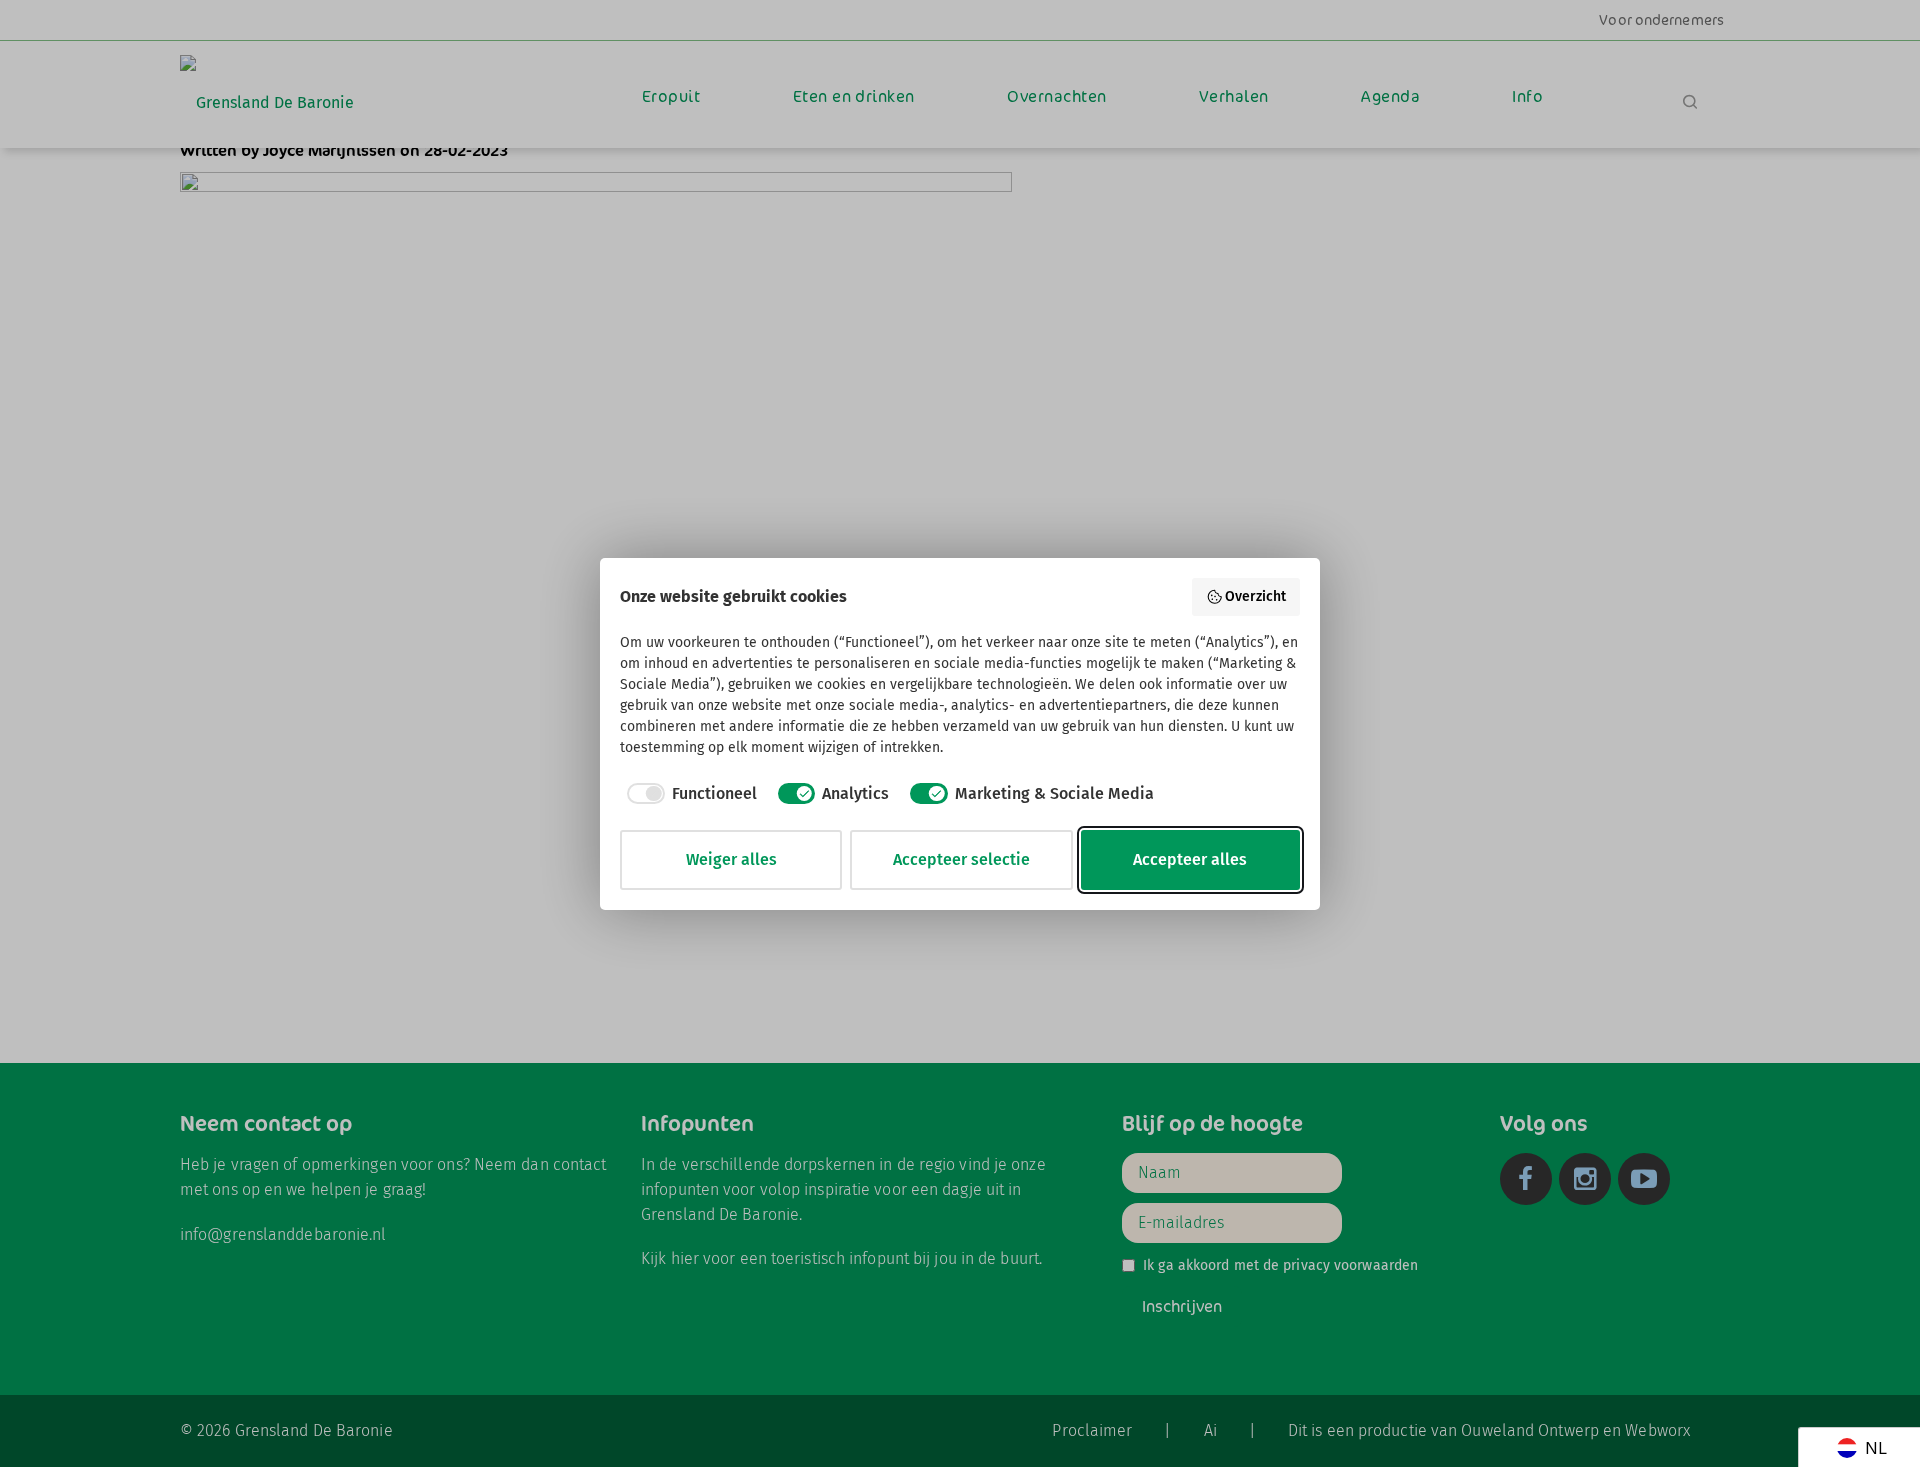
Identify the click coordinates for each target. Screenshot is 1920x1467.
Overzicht (1255, 596)
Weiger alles (731, 859)
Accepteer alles (1190, 859)
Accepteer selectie (961, 859)
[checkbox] (688, 794)
